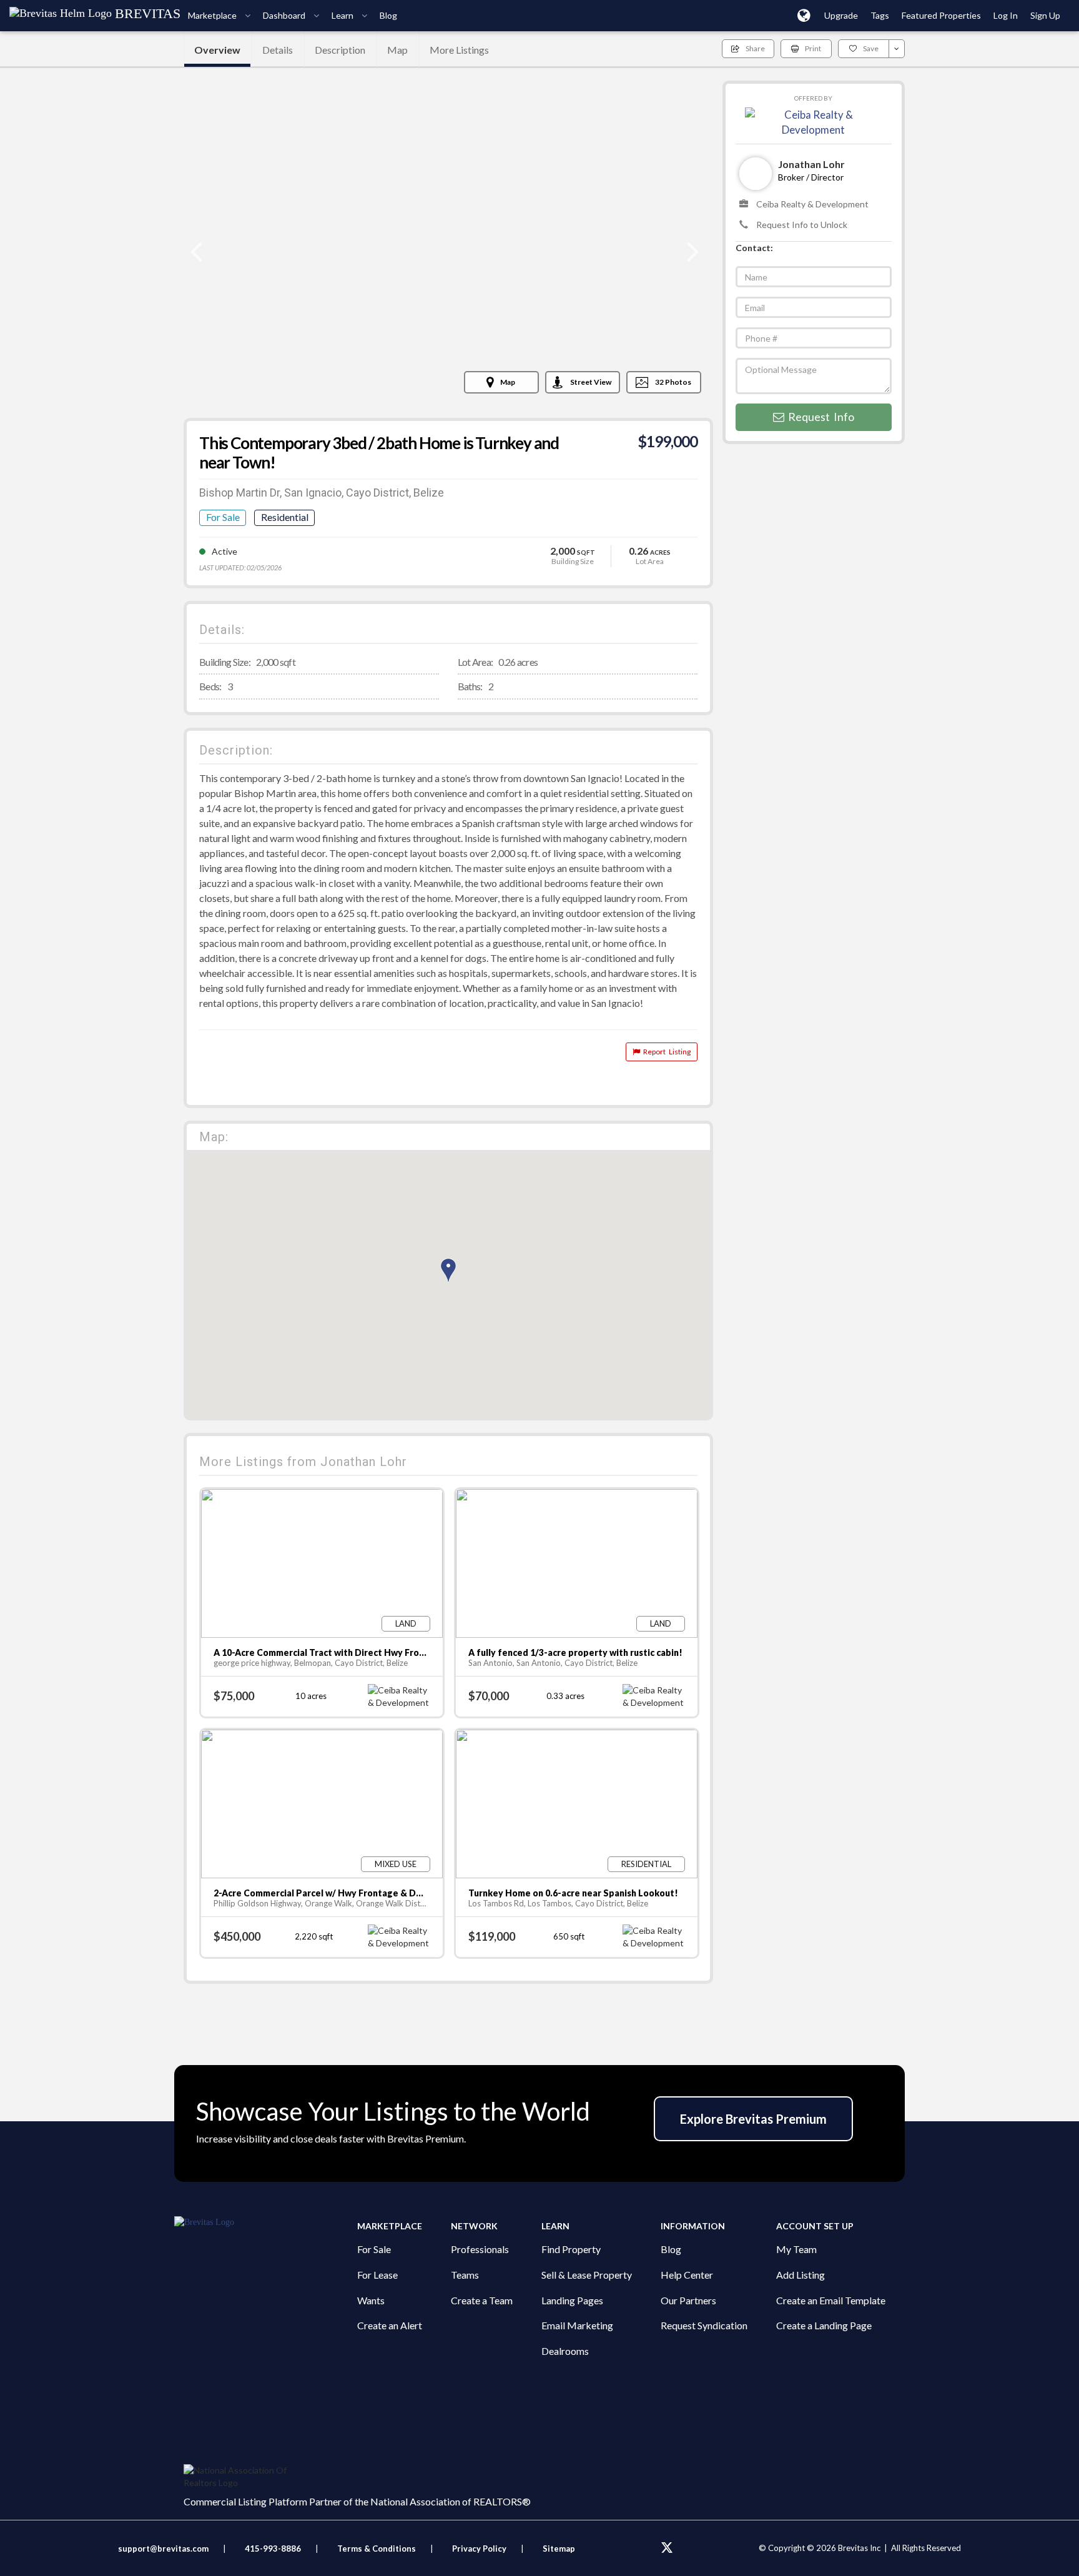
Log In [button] (1006, 15)
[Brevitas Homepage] (266, 2222)
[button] (804, 15)
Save (871, 48)
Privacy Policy (479, 2549)
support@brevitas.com (163, 2549)
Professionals (480, 2249)
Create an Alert (390, 2325)
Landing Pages (572, 2300)
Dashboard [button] (285, 15)
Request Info (819, 417)
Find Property (571, 2249)
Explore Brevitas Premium (753, 2119)
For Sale (374, 2249)
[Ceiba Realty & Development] (814, 121)
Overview (217, 50)
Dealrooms (565, 2351)
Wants (371, 2300)
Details (278, 50)
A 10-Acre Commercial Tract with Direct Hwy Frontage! (331, 1652)
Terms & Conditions (377, 2549)
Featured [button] (941, 15)
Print (813, 48)
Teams (465, 2275)
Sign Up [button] (1045, 15)
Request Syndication (704, 2325)
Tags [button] (880, 15)
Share (755, 48)
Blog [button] (388, 15)
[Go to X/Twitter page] (667, 2548)
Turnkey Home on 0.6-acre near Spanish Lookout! (573, 1893)
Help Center (687, 2275)
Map (397, 50)
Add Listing (801, 2275)
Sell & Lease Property (587, 2275)
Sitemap (559, 2549)
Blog (671, 2249)
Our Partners (688, 2300)
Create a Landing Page (824, 2325)
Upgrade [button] (841, 15)
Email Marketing (577, 2325)
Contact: (754, 248)
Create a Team (482, 2300)
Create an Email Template (831, 2300)
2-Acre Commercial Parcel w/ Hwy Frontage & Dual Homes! (339, 1893)
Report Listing (665, 1052)
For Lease (377, 2275)
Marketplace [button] (213, 15)
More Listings (459, 50)
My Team (796, 2249)
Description (340, 50)
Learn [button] (343, 15)
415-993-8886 (273, 2549)
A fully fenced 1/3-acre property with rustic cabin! (575, 1652)
